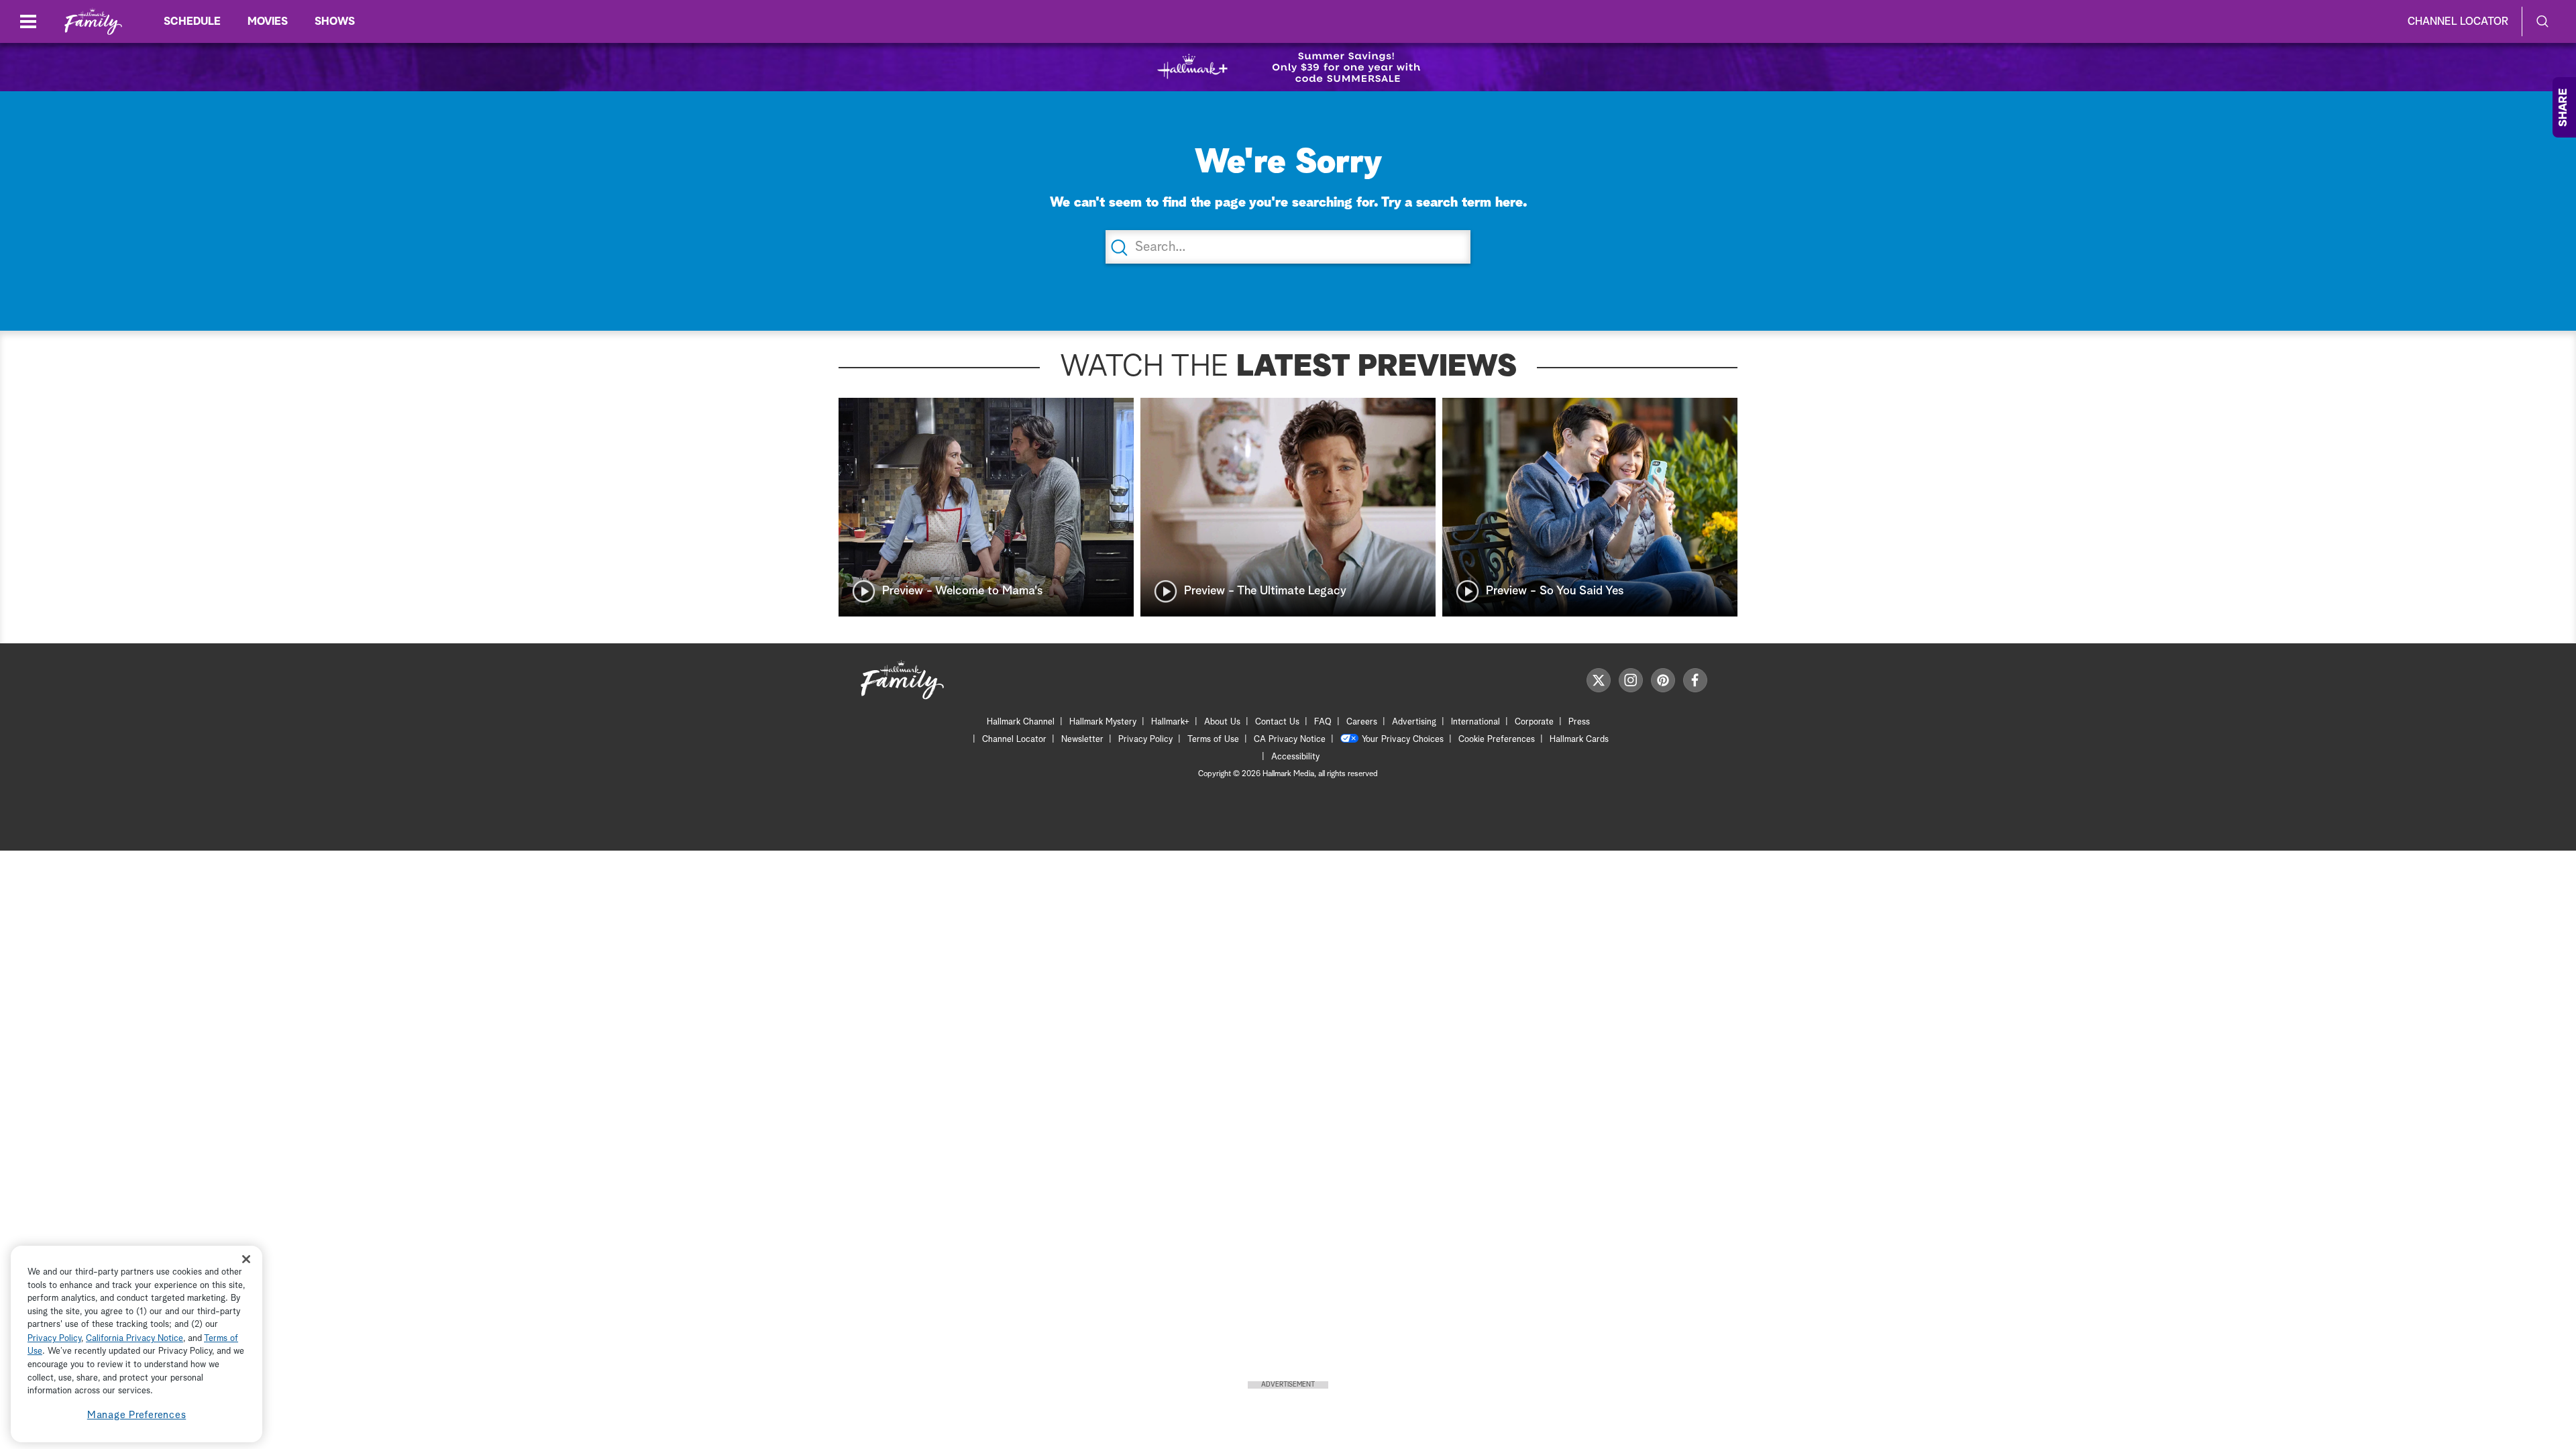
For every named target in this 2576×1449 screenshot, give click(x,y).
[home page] (93, 22)
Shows (335, 21)
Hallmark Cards (1579, 740)
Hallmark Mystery (1103, 722)
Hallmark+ (1170, 722)
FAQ (1323, 722)
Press (1579, 722)
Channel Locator (2458, 21)
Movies (268, 21)
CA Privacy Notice (1290, 740)
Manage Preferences (137, 1415)
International (1475, 722)
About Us (1222, 722)
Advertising (1414, 722)
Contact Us (1277, 722)
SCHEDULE (192, 21)
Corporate (1534, 722)
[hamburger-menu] (28, 21)
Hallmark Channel (1021, 722)
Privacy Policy (1145, 740)
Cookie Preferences (1497, 740)
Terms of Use (1213, 740)
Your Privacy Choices (1403, 740)
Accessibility (1295, 757)
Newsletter (1082, 740)
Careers (1362, 722)
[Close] (246, 1259)
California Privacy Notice (135, 1339)
